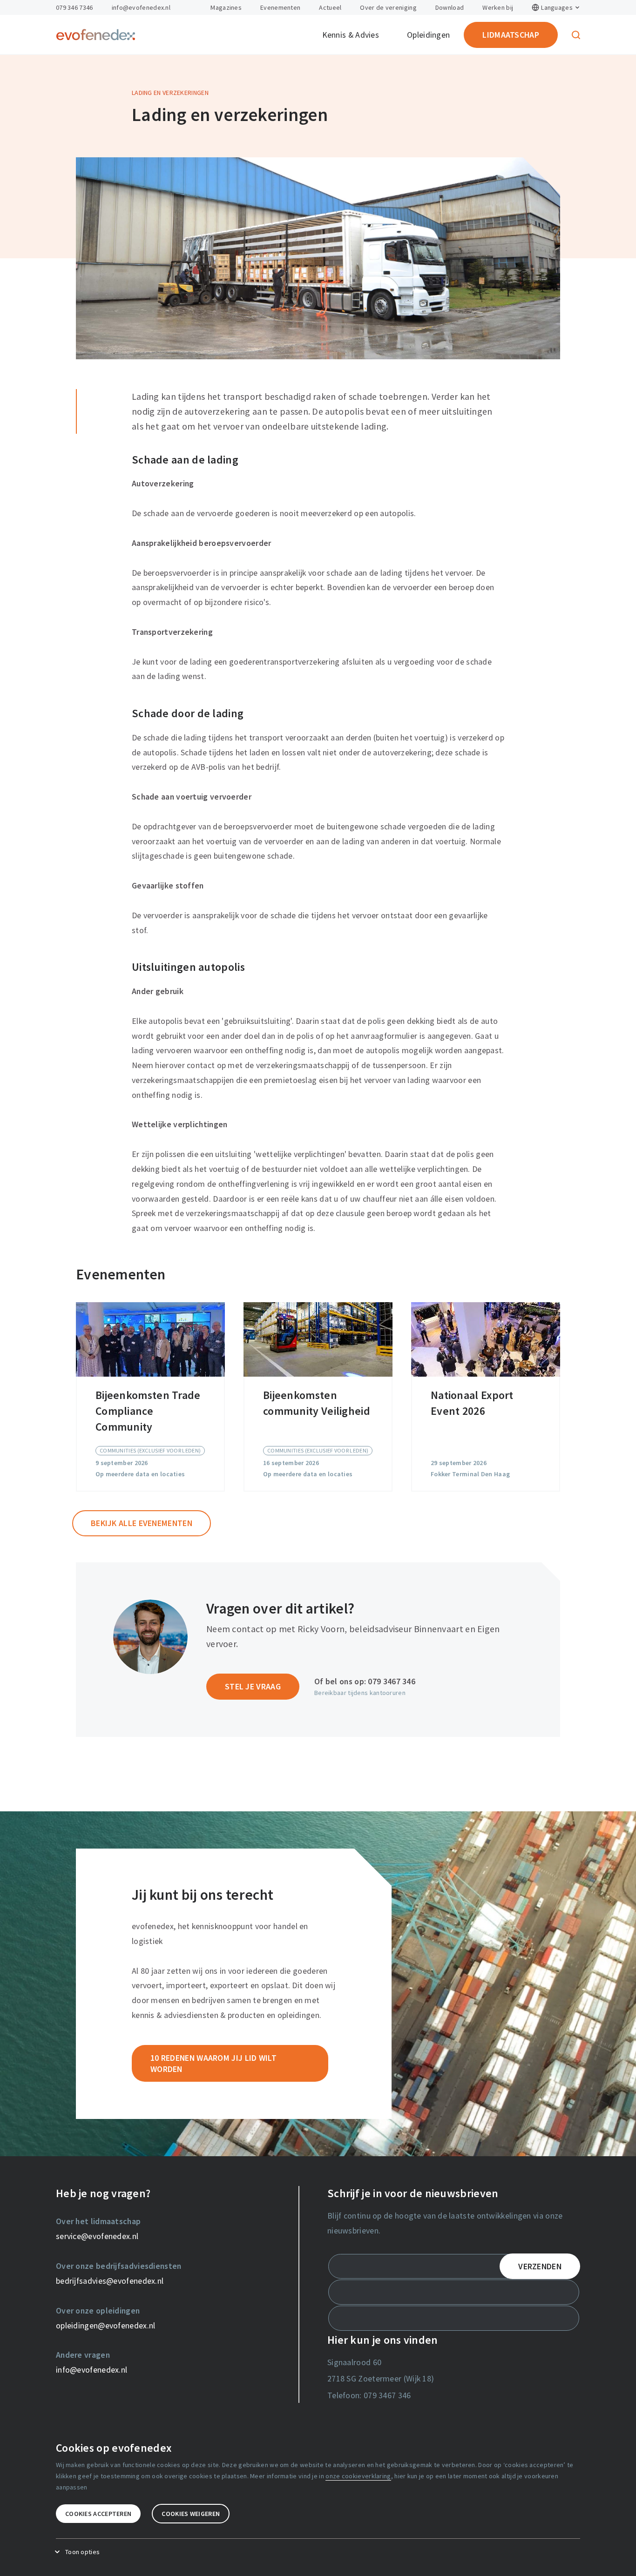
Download (450, 7)
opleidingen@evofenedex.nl (106, 2325)
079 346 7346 (74, 7)
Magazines (226, 7)
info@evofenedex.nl (141, 7)
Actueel (330, 7)
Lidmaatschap (511, 35)
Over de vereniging (388, 7)
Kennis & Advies (351, 35)
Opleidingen (428, 35)
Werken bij (498, 7)
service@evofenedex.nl (97, 2236)
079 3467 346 (392, 1681)
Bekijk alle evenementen (142, 1523)
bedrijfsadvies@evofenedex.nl (110, 2281)
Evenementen (280, 7)
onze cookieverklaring (358, 2476)
